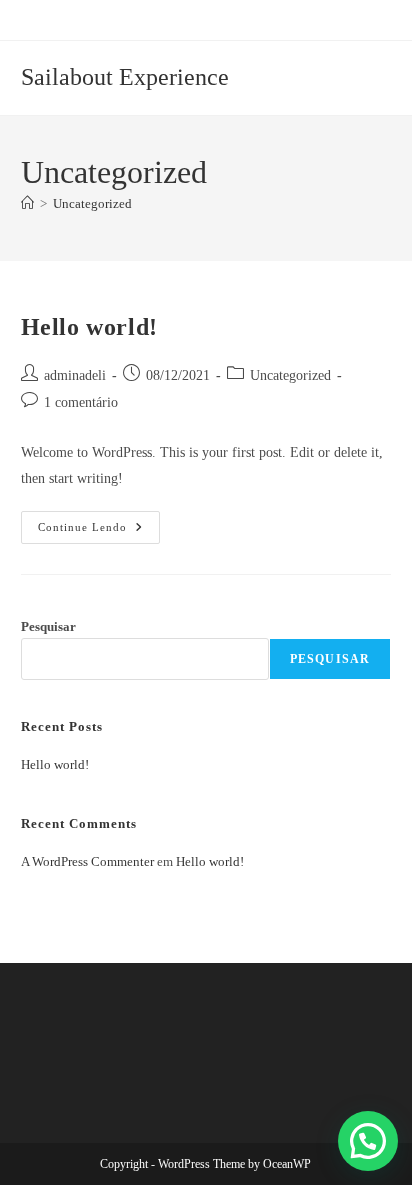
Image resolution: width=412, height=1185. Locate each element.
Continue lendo (99, 532)
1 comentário (81, 402)
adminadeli (75, 375)
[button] (368, 1141)
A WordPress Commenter (87, 861)
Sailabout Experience (125, 77)
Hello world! (89, 327)
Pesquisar (48, 626)
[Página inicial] (27, 203)
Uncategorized (92, 203)
